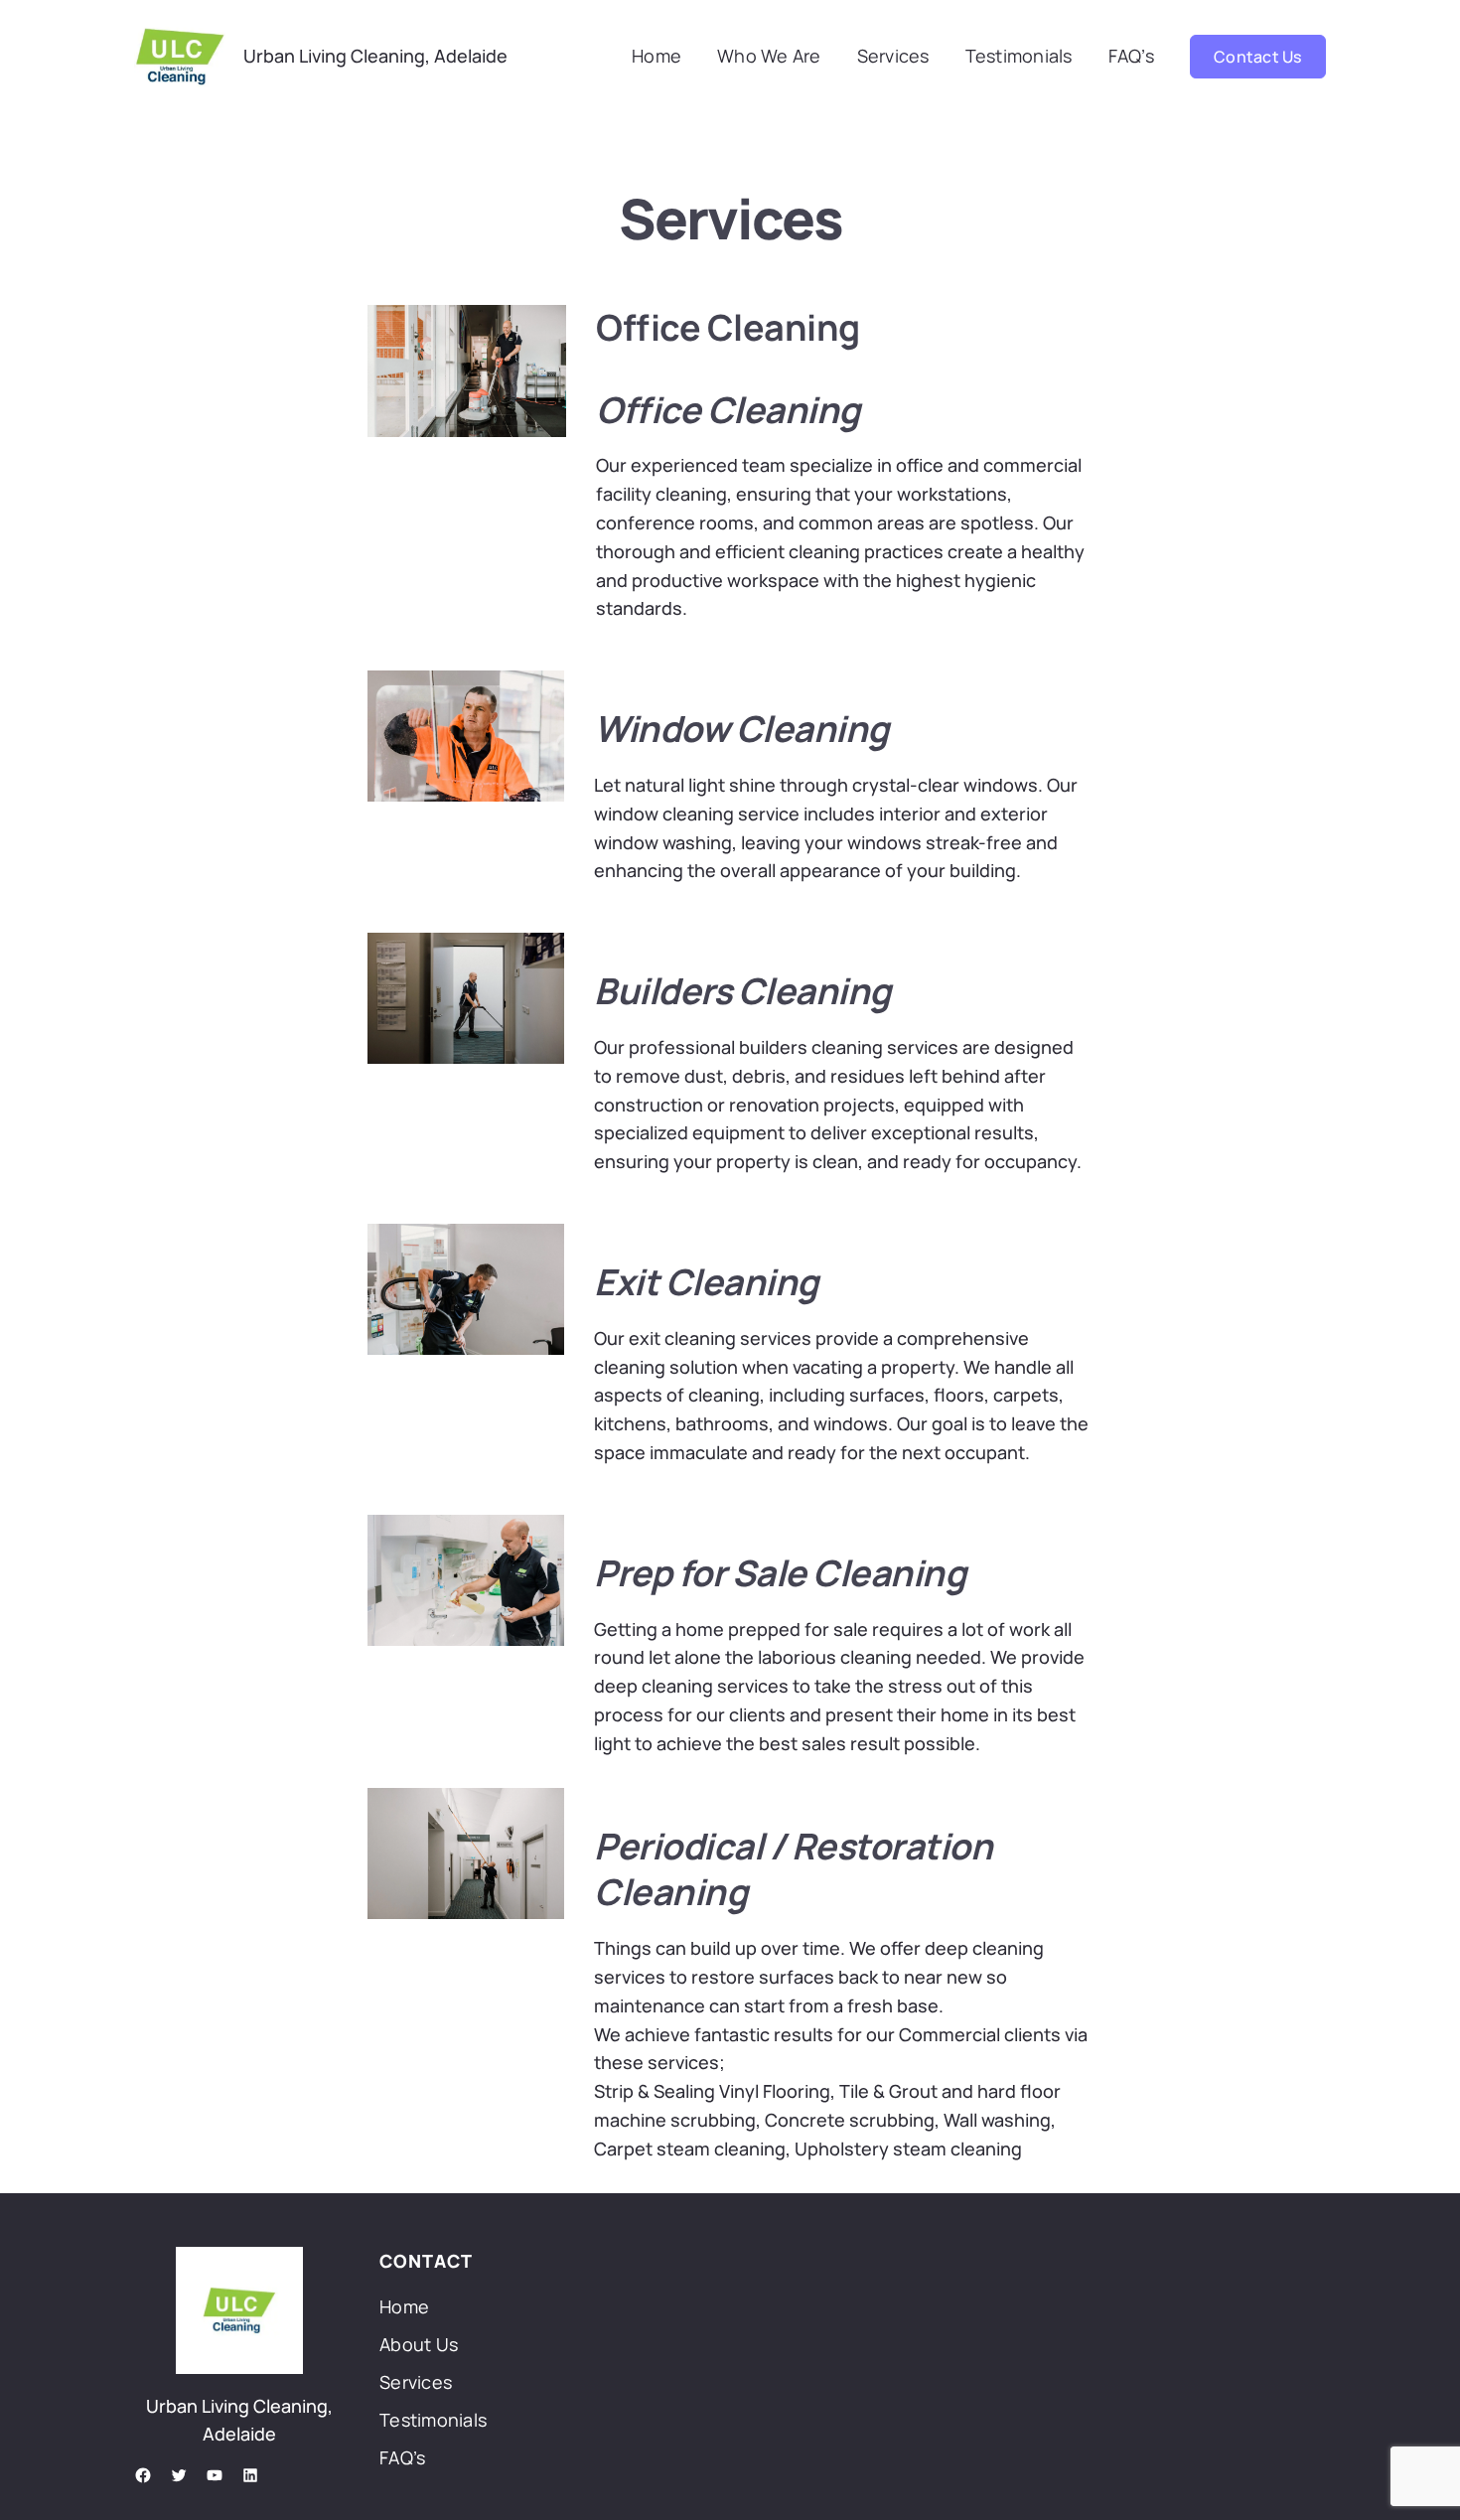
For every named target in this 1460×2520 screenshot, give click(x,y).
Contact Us (1258, 57)
